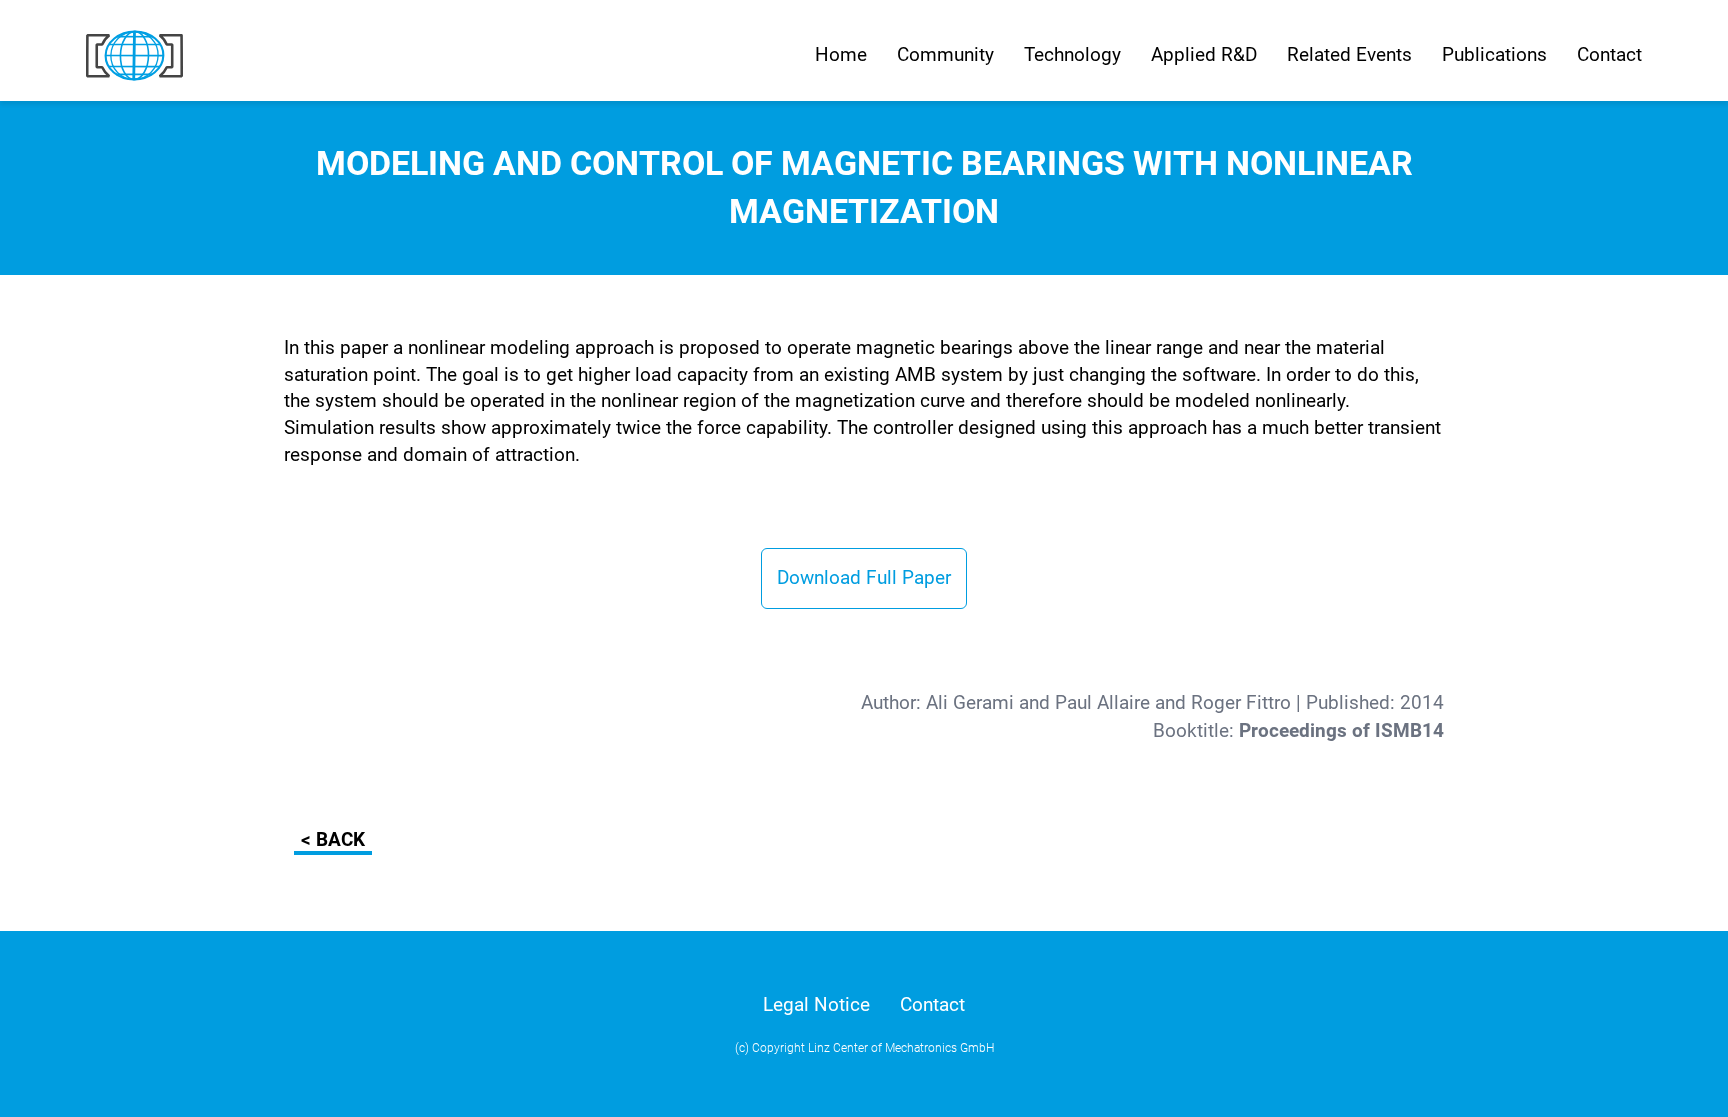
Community (945, 54)
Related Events (1349, 54)
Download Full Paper (864, 577)
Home (841, 54)
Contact (1609, 54)
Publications (1494, 54)
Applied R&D (1204, 54)
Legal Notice (816, 1004)
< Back (333, 839)
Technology (1072, 54)
